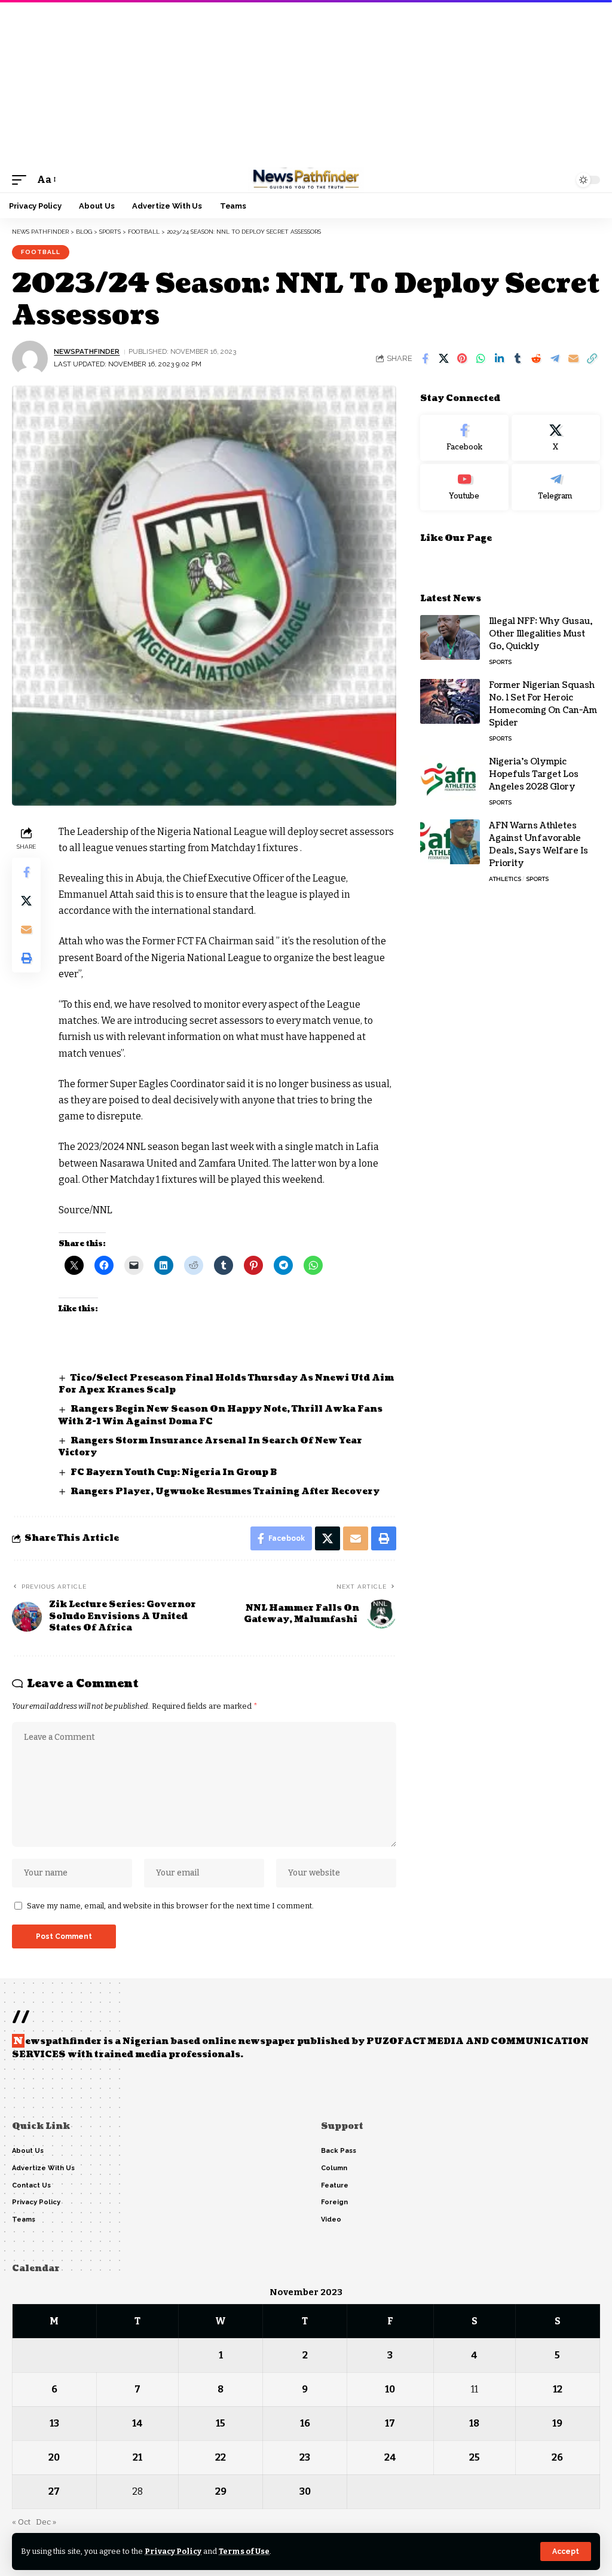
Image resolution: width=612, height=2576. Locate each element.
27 (54, 2491)
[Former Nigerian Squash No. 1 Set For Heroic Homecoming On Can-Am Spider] (450, 701)
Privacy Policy (173, 2551)
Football (41, 252)
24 (390, 2457)
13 (54, 2423)
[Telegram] (556, 487)
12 (558, 2389)
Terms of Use (244, 2551)
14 (137, 2423)
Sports (500, 662)
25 (475, 2457)
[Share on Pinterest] (462, 359)
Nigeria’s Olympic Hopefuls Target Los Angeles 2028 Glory (534, 774)
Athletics (505, 879)
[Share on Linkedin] (499, 359)
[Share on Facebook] (425, 359)
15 (221, 2423)
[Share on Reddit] (536, 359)
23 (305, 2457)
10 (390, 2389)
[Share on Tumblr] (518, 359)
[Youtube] (464, 487)
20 (54, 2457)
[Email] (573, 359)
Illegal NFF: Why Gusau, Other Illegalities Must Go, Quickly (541, 634)
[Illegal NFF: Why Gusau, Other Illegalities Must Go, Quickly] (450, 637)
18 (474, 2423)
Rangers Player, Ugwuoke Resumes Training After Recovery (226, 1492)
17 (390, 2423)
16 (305, 2423)
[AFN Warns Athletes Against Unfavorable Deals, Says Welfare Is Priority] (450, 842)
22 (221, 2457)
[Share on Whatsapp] (481, 359)
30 (305, 2491)
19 (557, 2423)
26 (557, 2457)
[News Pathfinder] (306, 180)
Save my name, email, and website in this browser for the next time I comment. (170, 1906)
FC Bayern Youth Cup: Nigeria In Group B (174, 1472)
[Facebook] (464, 438)
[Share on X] (443, 359)
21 (137, 2457)
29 (221, 2491)
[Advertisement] (306, 84)
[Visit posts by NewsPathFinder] (30, 359)
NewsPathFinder (87, 351)
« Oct (21, 2522)
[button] (566, 2551)
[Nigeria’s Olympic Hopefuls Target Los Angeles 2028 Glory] (450, 778)
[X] (556, 438)
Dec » (46, 2522)
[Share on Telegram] (555, 359)
